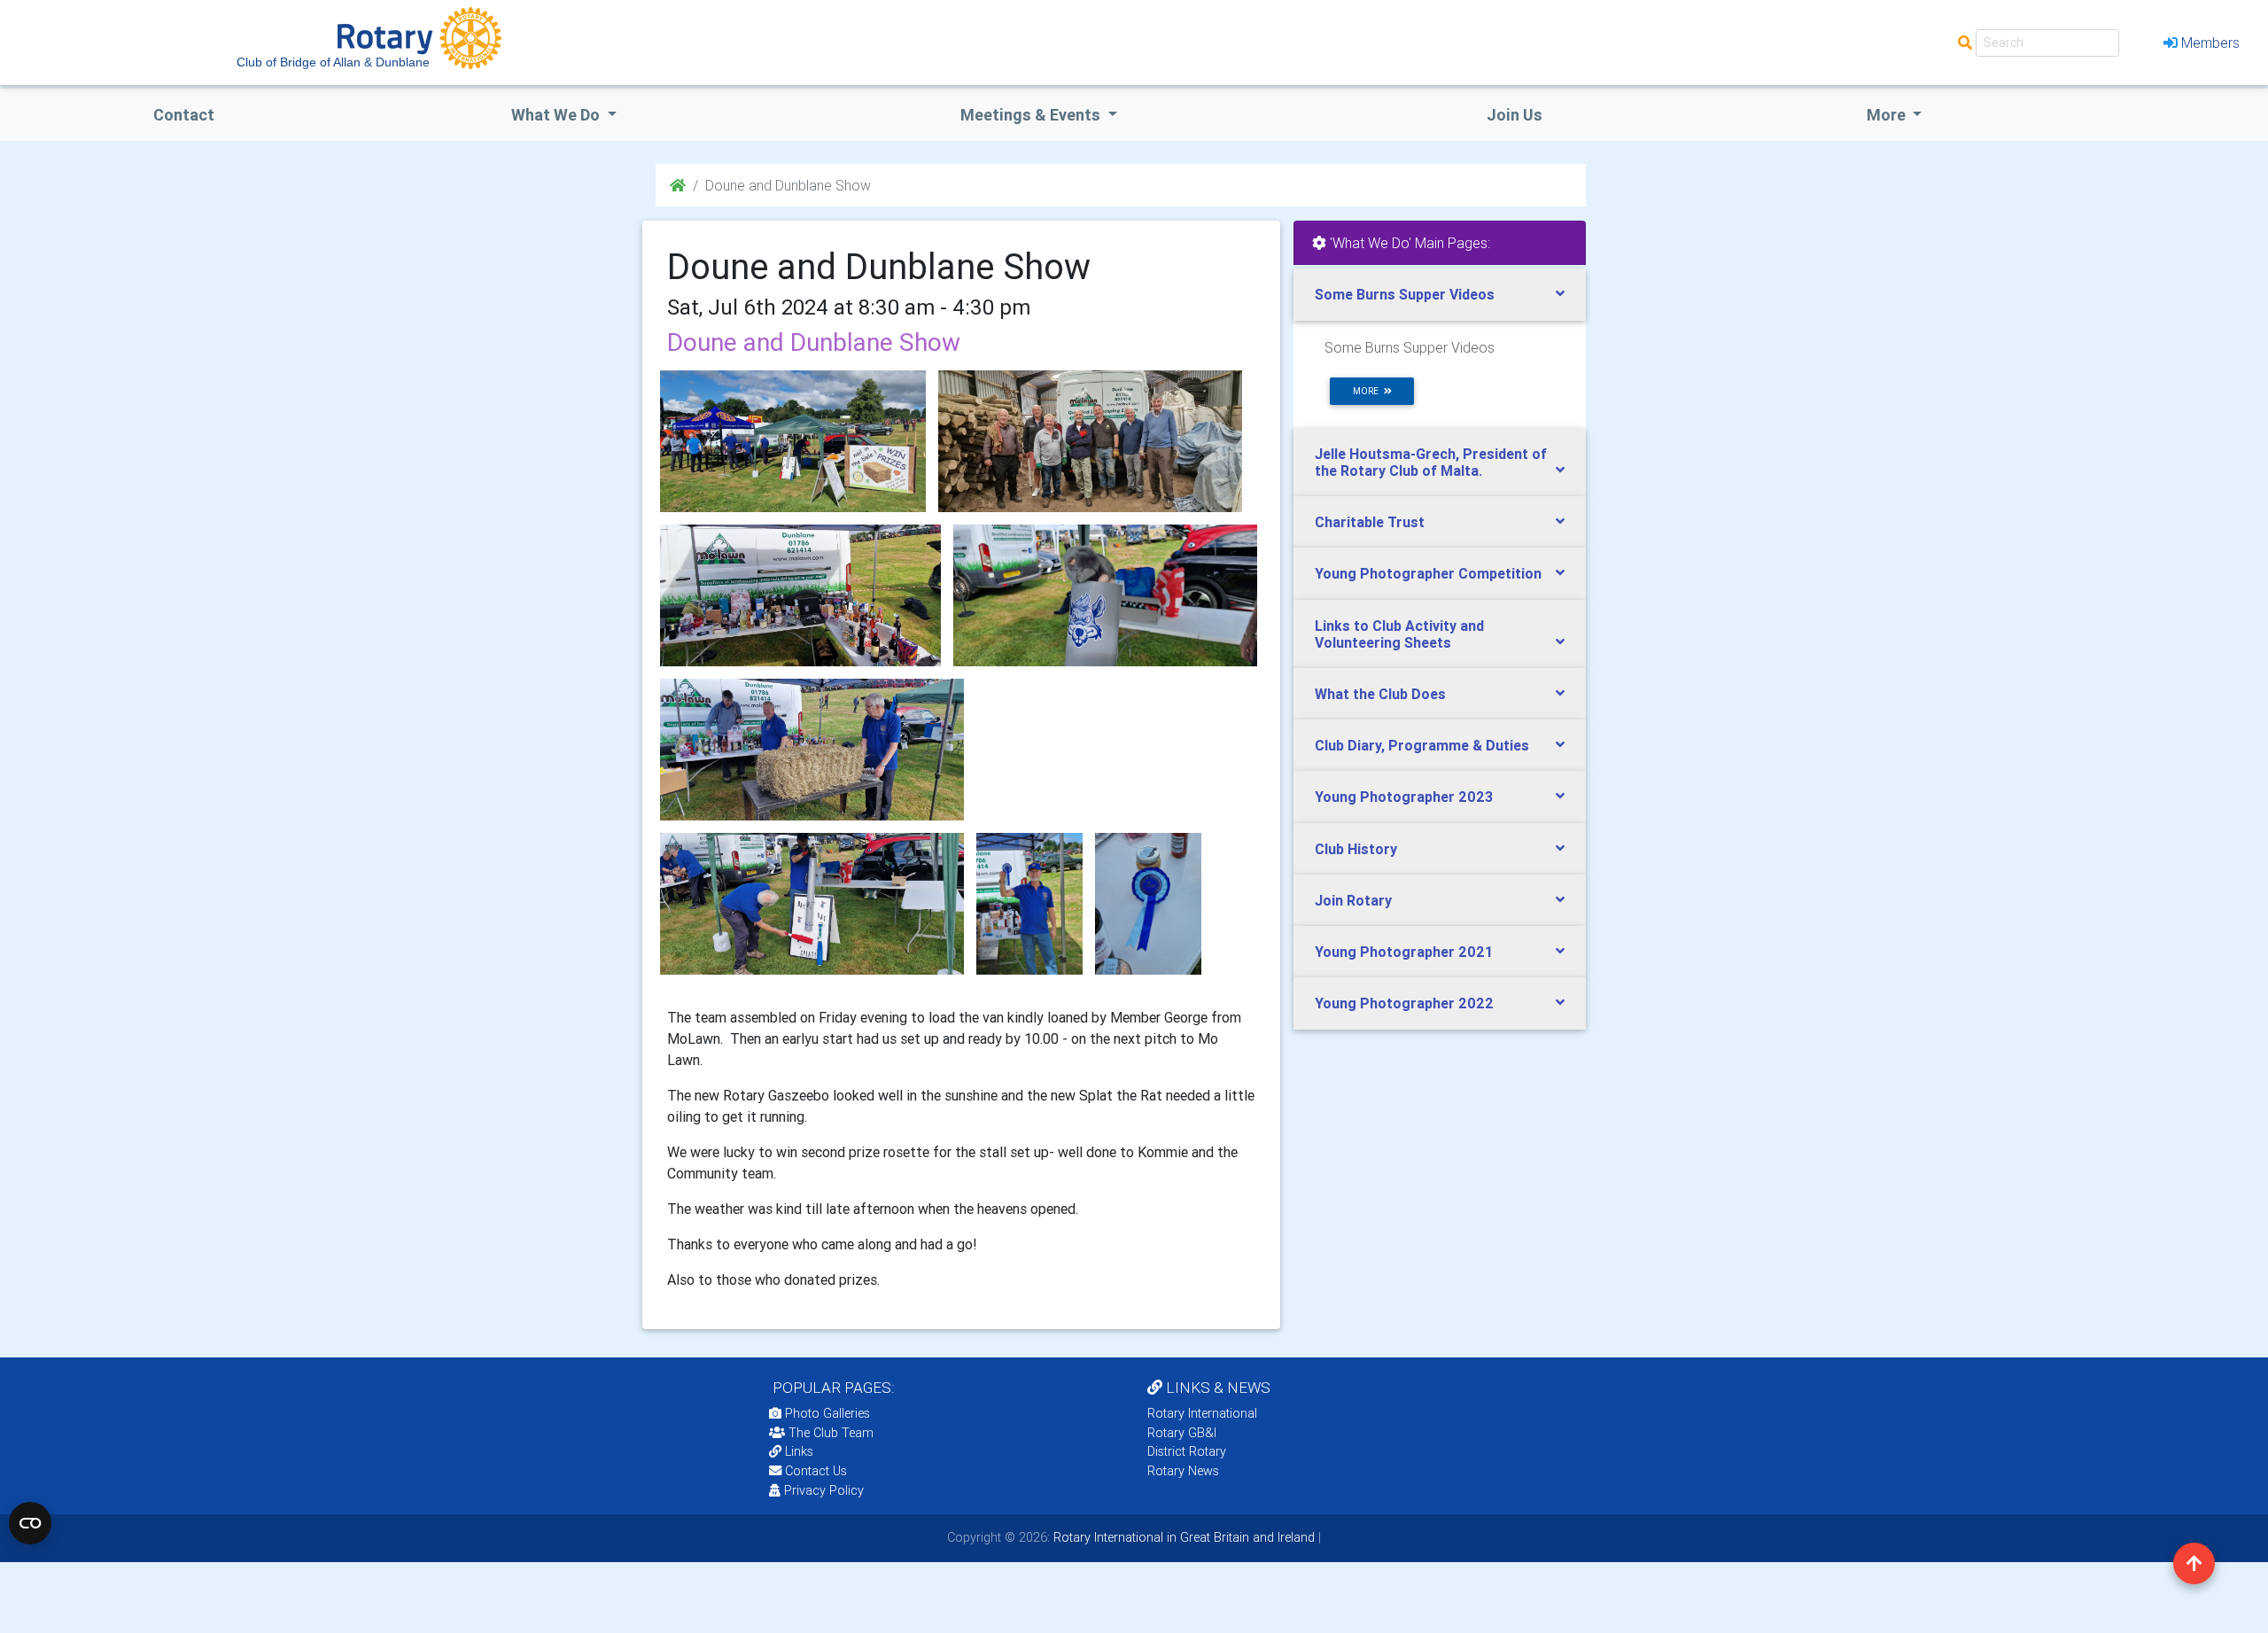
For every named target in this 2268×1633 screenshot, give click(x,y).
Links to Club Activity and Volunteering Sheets (1399, 634)
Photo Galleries (826, 1413)
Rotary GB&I (1182, 1433)
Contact (184, 115)
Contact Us (814, 1471)
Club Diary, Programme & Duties (1422, 745)
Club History (1356, 849)
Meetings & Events (1032, 115)
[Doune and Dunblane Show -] (1090, 441)
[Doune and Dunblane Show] (793, 441)
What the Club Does (1380, 694)
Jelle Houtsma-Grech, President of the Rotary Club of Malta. (1431, 462)
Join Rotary (1353, 900)
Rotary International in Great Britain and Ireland (1182, 1537)
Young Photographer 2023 (1404, 797)
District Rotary (1187, 1451)
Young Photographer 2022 (1404, 1003)
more (1368, 391)
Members (2210, 43)
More (1888, 115)
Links (799, 1451)
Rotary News (1183, 1471)
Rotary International (1202, 1413)
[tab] (1440, 295)
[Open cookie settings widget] (30, 1523)
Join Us (1515, 115)
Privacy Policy (824, 1490)
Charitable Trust (1370, 522)
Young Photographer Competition (1428, 573)
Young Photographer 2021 (1404, 952)
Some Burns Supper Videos (1405, 294)
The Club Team (831, 1433)
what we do (557, 115)
